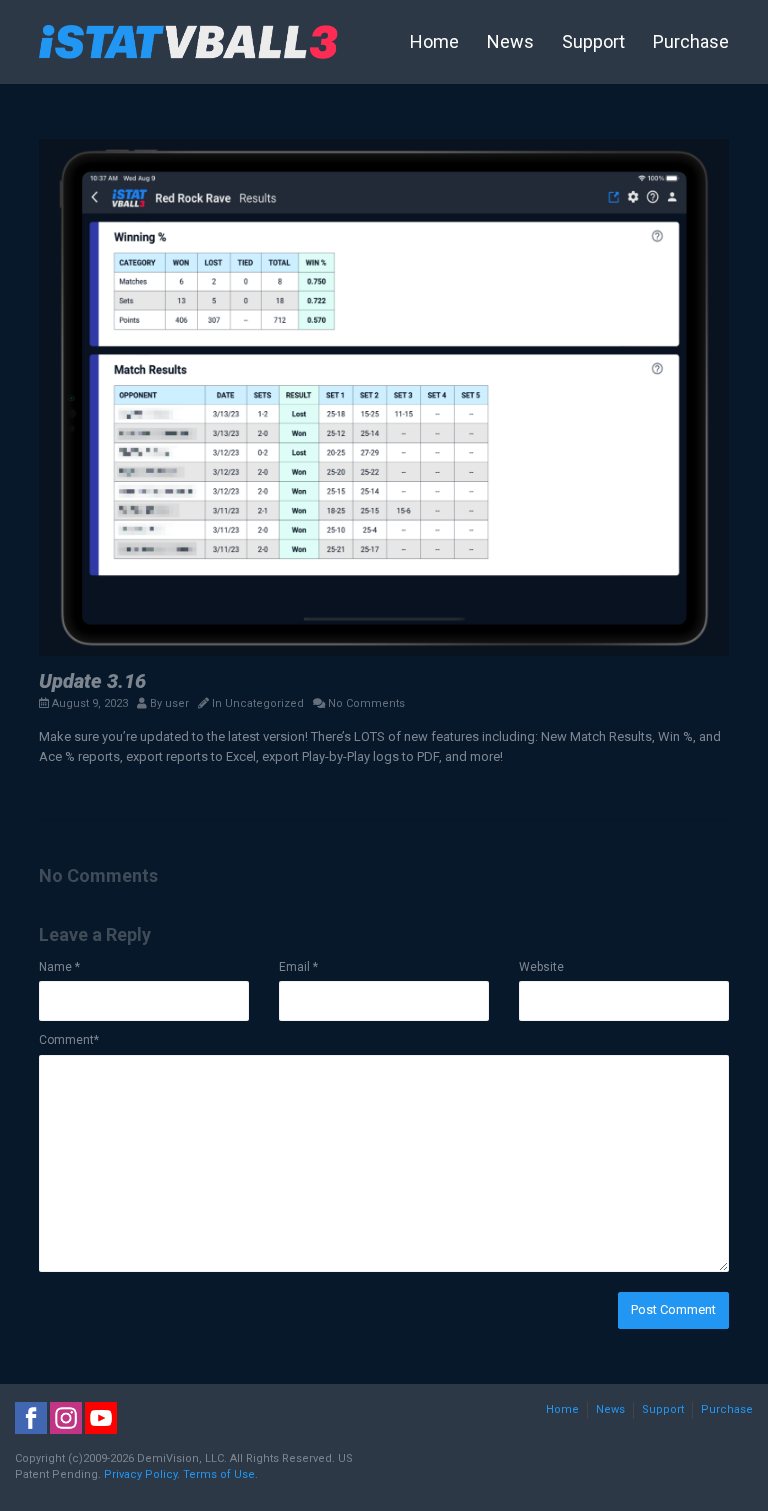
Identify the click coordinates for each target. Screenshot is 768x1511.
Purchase (691, 41)
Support (593, 41)
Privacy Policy (140, 1474)
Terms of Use (219, 1474)
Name (59, 967)
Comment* (69, 1040)
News (510, 41)
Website (541, 967)
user (177, 703)
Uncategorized (264, 703)
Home (434, 41)
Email (298, 967)
